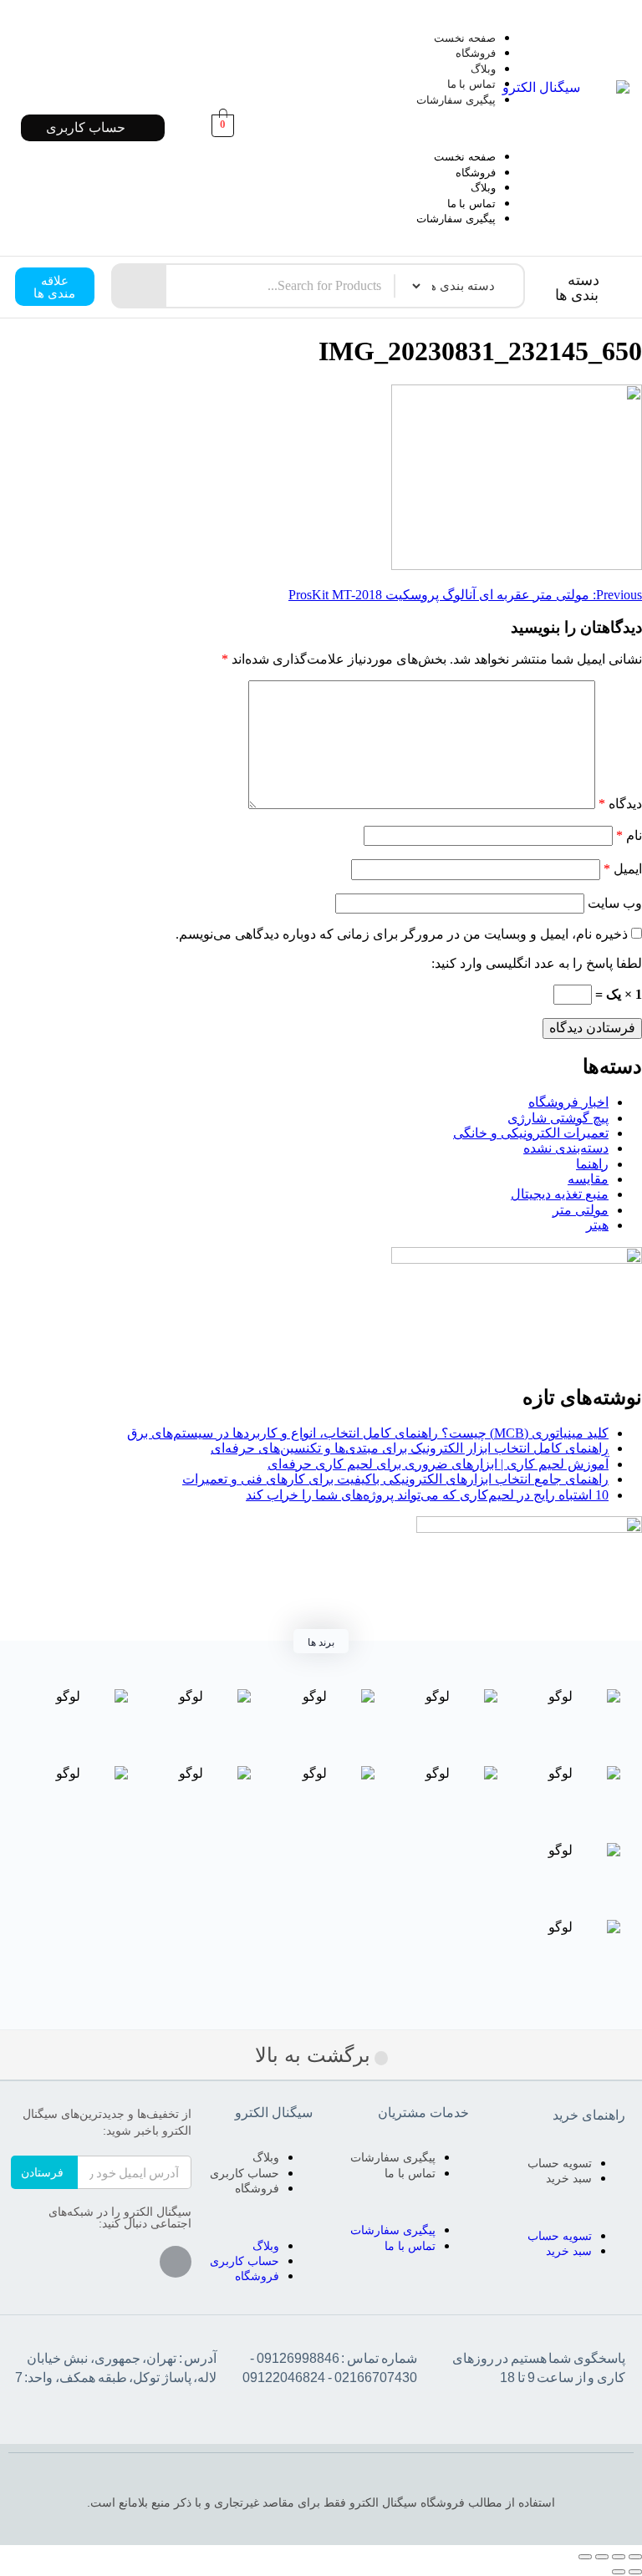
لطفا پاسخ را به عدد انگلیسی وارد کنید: (537, 963)
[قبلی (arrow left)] (635, 2572)
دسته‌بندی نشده (566, 1148)
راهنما (592, 1164)
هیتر (597, 1225)
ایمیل (623, 869)
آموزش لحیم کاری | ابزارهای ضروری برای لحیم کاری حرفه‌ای (438, 1464)
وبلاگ (483, 69)
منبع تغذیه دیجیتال (560, 1194)
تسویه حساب (560, 2163)
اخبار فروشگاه (568, 1102)
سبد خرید (569, 2178)
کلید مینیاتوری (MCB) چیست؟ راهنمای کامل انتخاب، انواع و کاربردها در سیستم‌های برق (368, 1433)
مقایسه (588, 1179)
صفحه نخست (465, 38)
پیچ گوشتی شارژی (558, 1118)
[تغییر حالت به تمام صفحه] (602, 2557)
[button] (396, 128)
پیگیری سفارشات (456, 100)
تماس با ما (471, 84)
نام (629, 835)
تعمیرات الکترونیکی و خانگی (531, 1133)
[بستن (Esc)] (635, 2557)
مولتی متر (581, 1210)
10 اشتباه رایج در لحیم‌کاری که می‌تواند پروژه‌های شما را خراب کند (427, 1495)
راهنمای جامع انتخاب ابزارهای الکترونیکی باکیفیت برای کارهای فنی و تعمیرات (395, 1479)
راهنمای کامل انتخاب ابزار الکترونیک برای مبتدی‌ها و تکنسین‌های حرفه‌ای (410, 1448)
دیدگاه (620, 804)
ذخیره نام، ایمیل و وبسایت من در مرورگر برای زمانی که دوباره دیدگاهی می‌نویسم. (402, 934)
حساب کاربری (245, 2173)
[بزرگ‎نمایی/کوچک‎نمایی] (585, 2557)
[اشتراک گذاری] (619, 2557)
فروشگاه (476, 53)
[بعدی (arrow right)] (619, 2572)
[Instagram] (176, 2262)
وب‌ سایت (615, 903)
